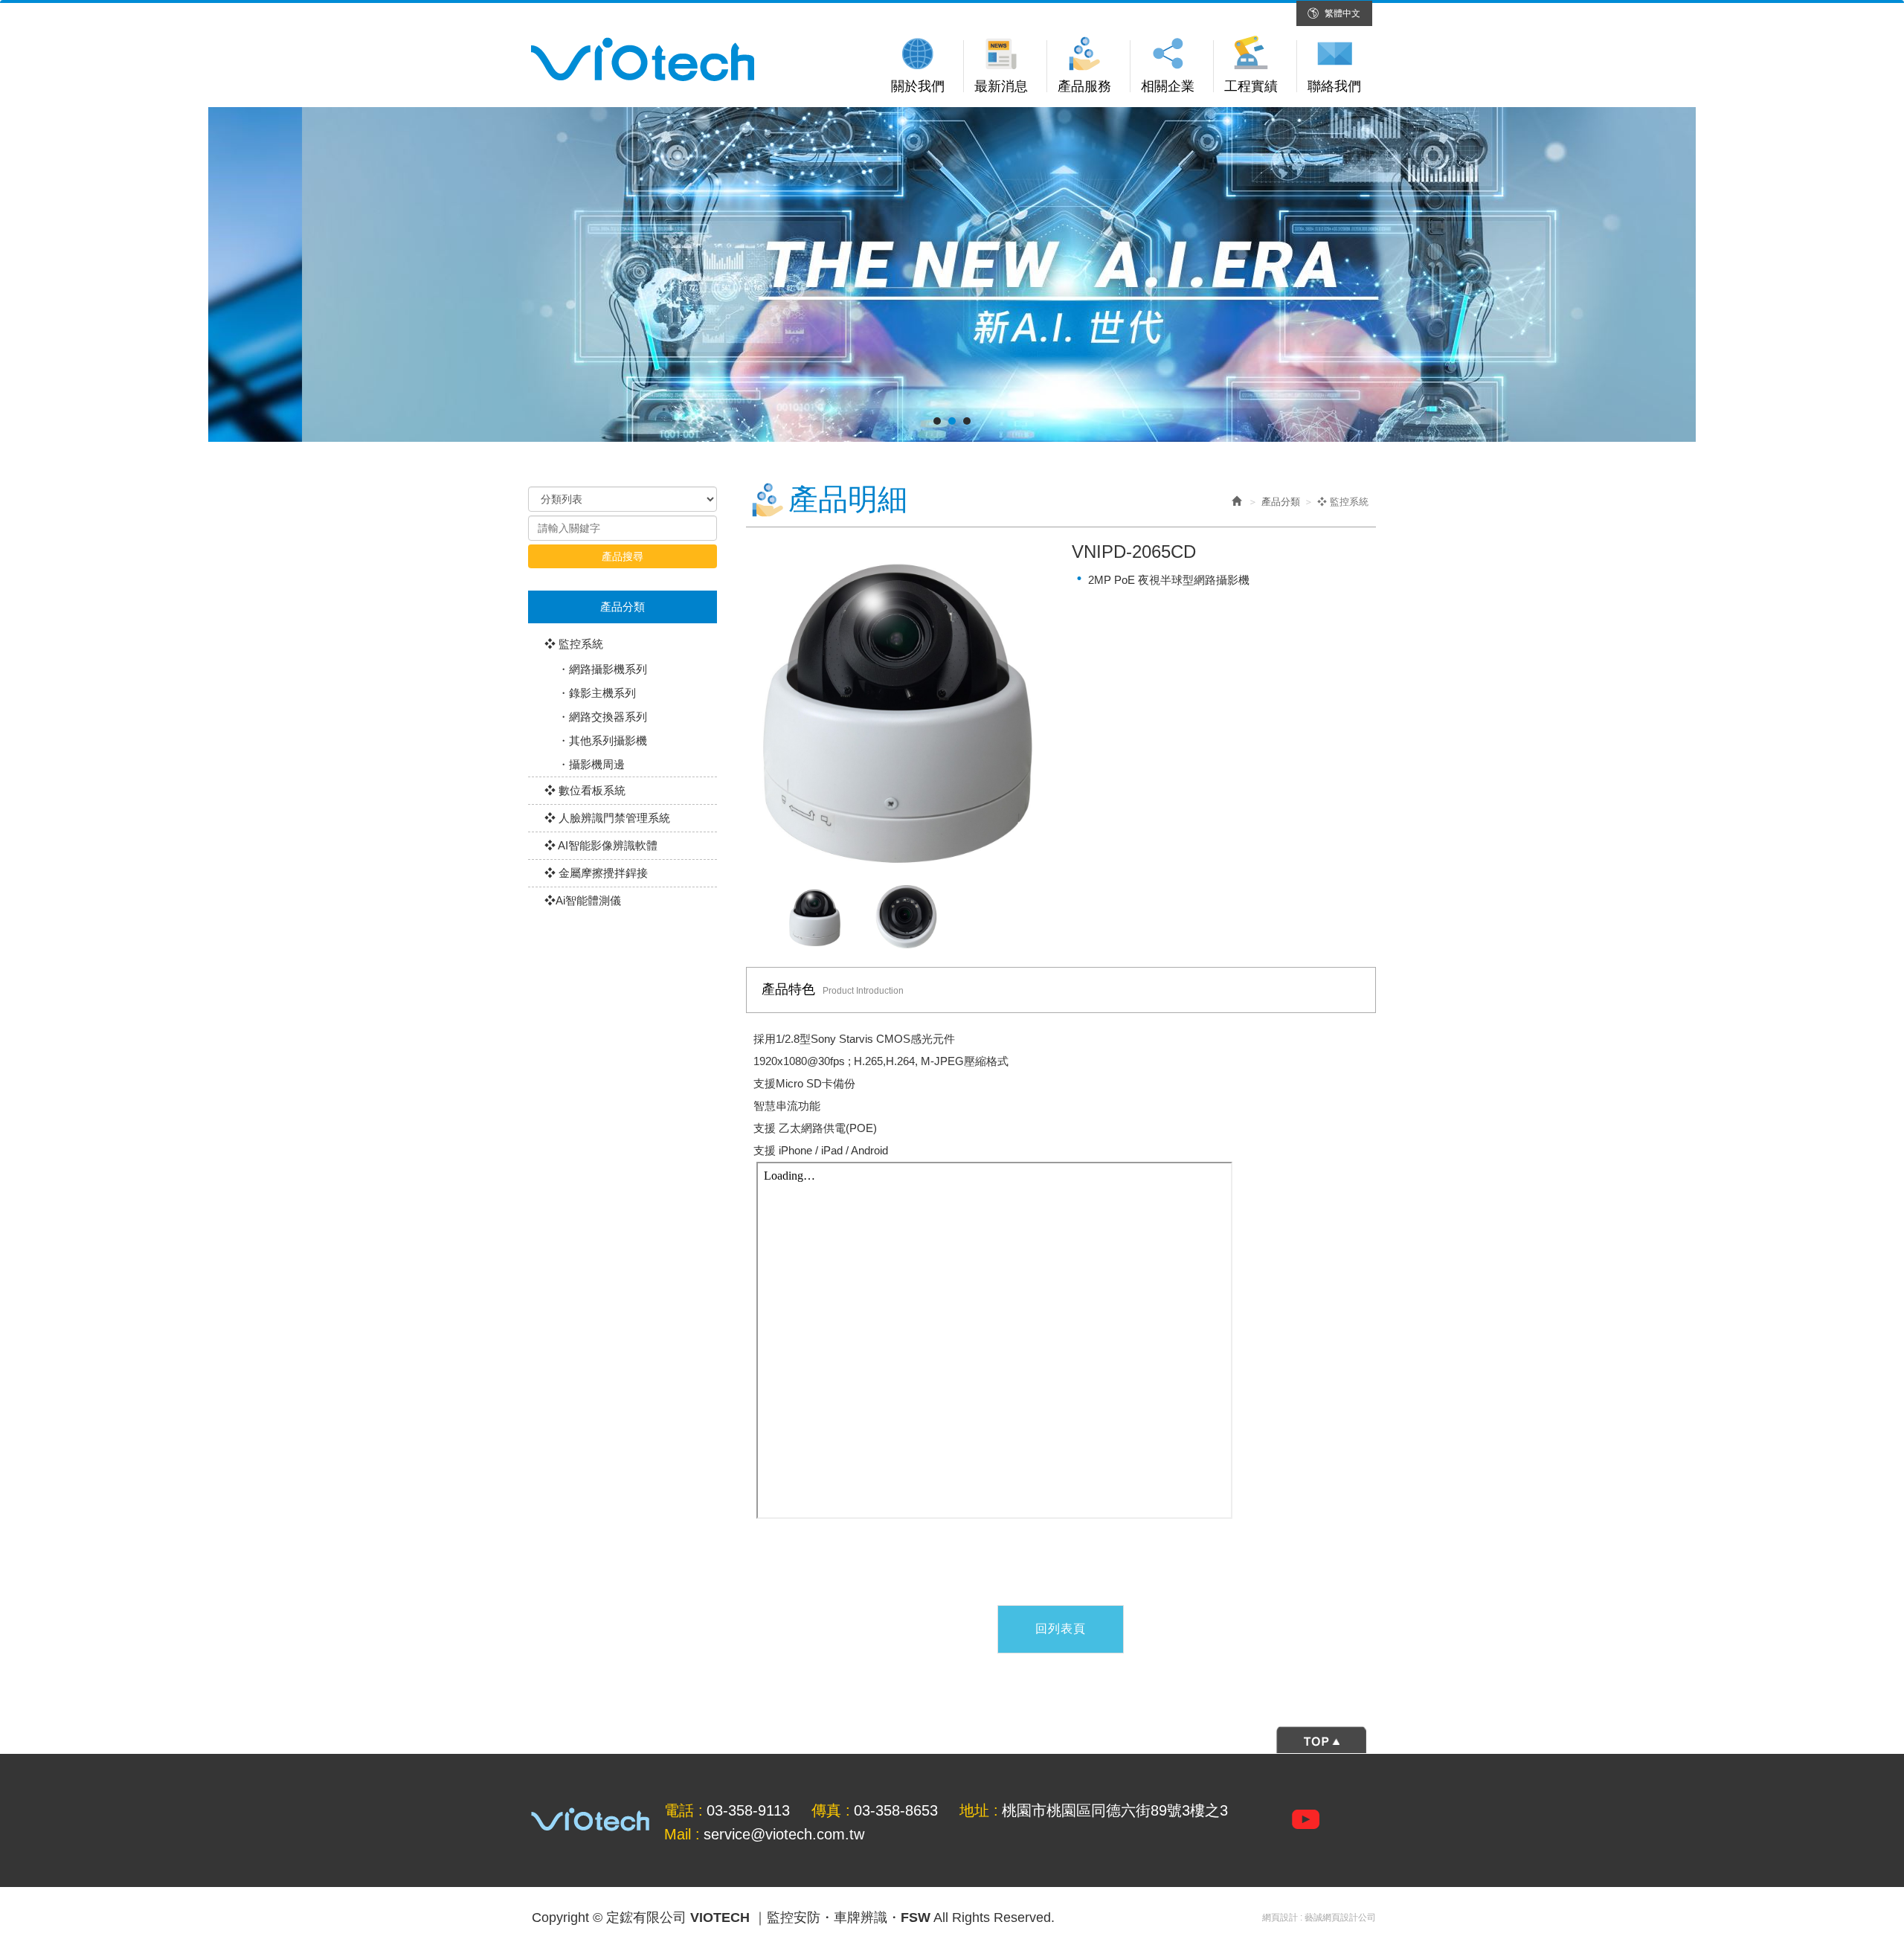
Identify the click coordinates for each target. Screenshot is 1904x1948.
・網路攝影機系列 (602, 669)
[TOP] (952, 1739)
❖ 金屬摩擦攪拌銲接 (596, 873)
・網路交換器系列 (602, 717)
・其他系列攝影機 (602, 740)
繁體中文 (1342, 13)
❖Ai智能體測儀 (583, 900)
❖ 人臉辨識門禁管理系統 (607, 818)
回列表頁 (1061, 1629)
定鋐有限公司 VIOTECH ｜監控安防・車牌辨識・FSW (643, 60)
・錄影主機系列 (597, 693)
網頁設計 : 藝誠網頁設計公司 (1319, 1918)
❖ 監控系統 (574, 644)
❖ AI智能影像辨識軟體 (601, 845)
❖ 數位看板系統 (585, 790)
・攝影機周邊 (591, 764)
